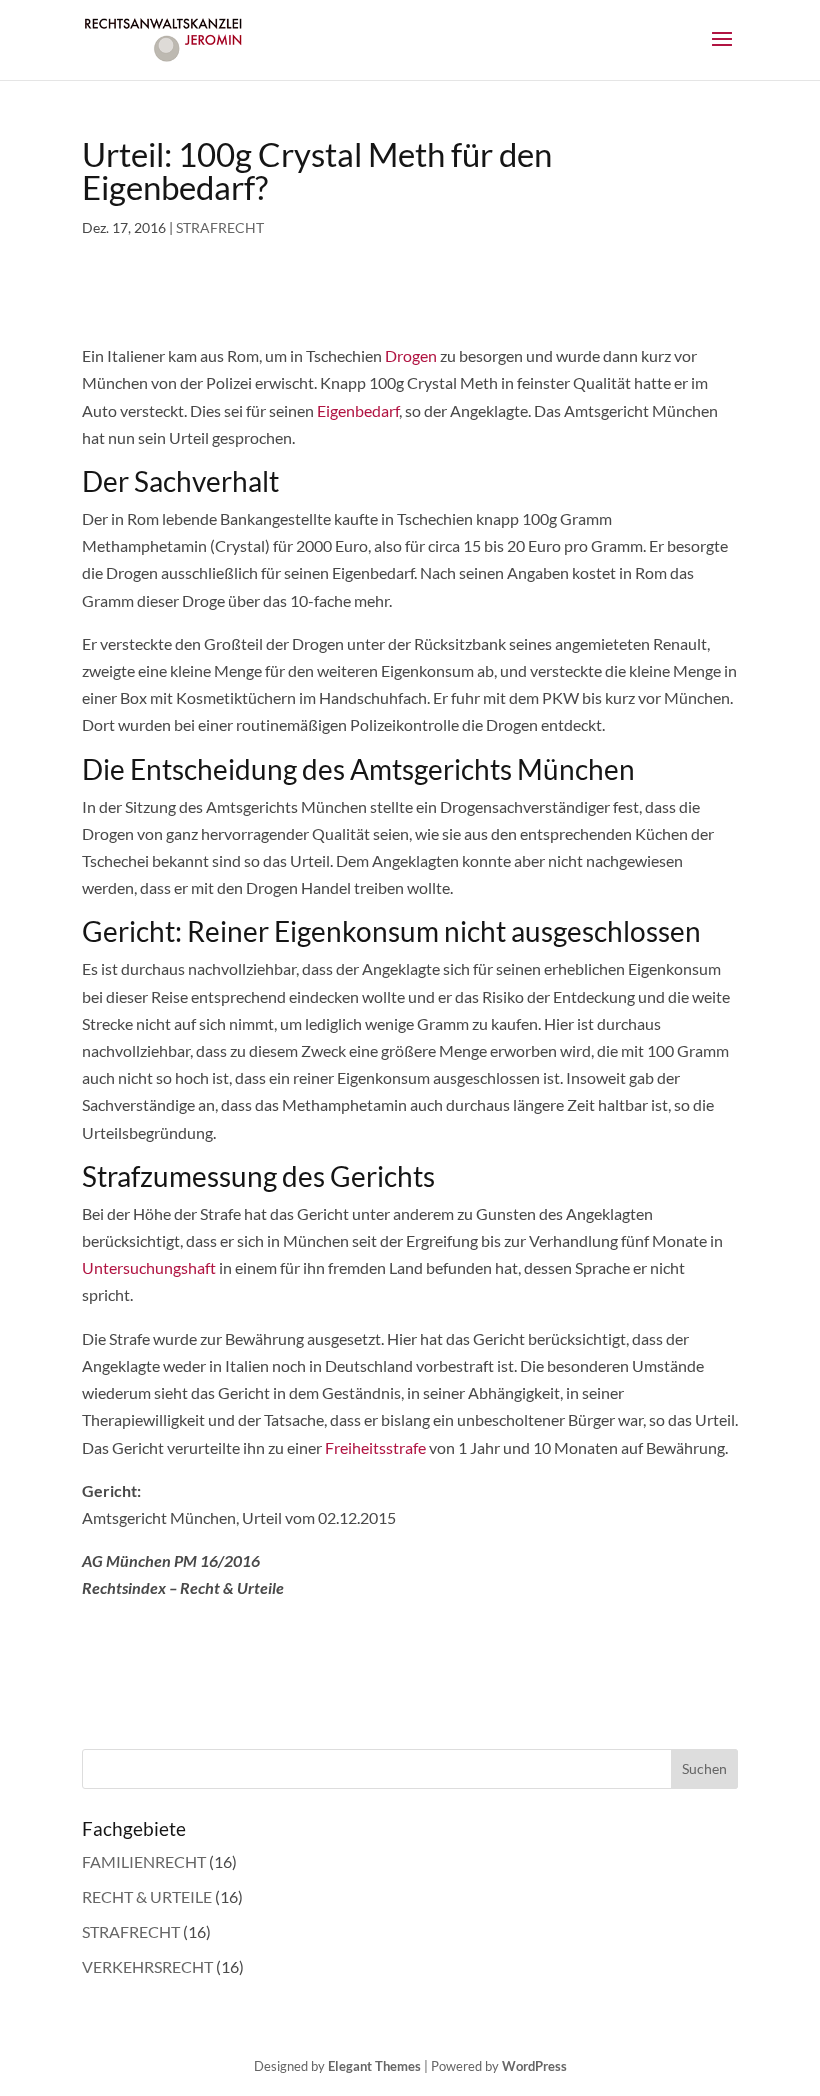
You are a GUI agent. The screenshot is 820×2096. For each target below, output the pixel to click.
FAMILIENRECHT (144, 1861)
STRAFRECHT (220, 227)
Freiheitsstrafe (375, 1447)
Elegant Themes (374, 2066)
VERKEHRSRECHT (147, 1966)
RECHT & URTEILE (147, 1896)
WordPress (534, 2066)
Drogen (411, 355)
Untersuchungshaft (149, 1267)
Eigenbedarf (358, 410)
